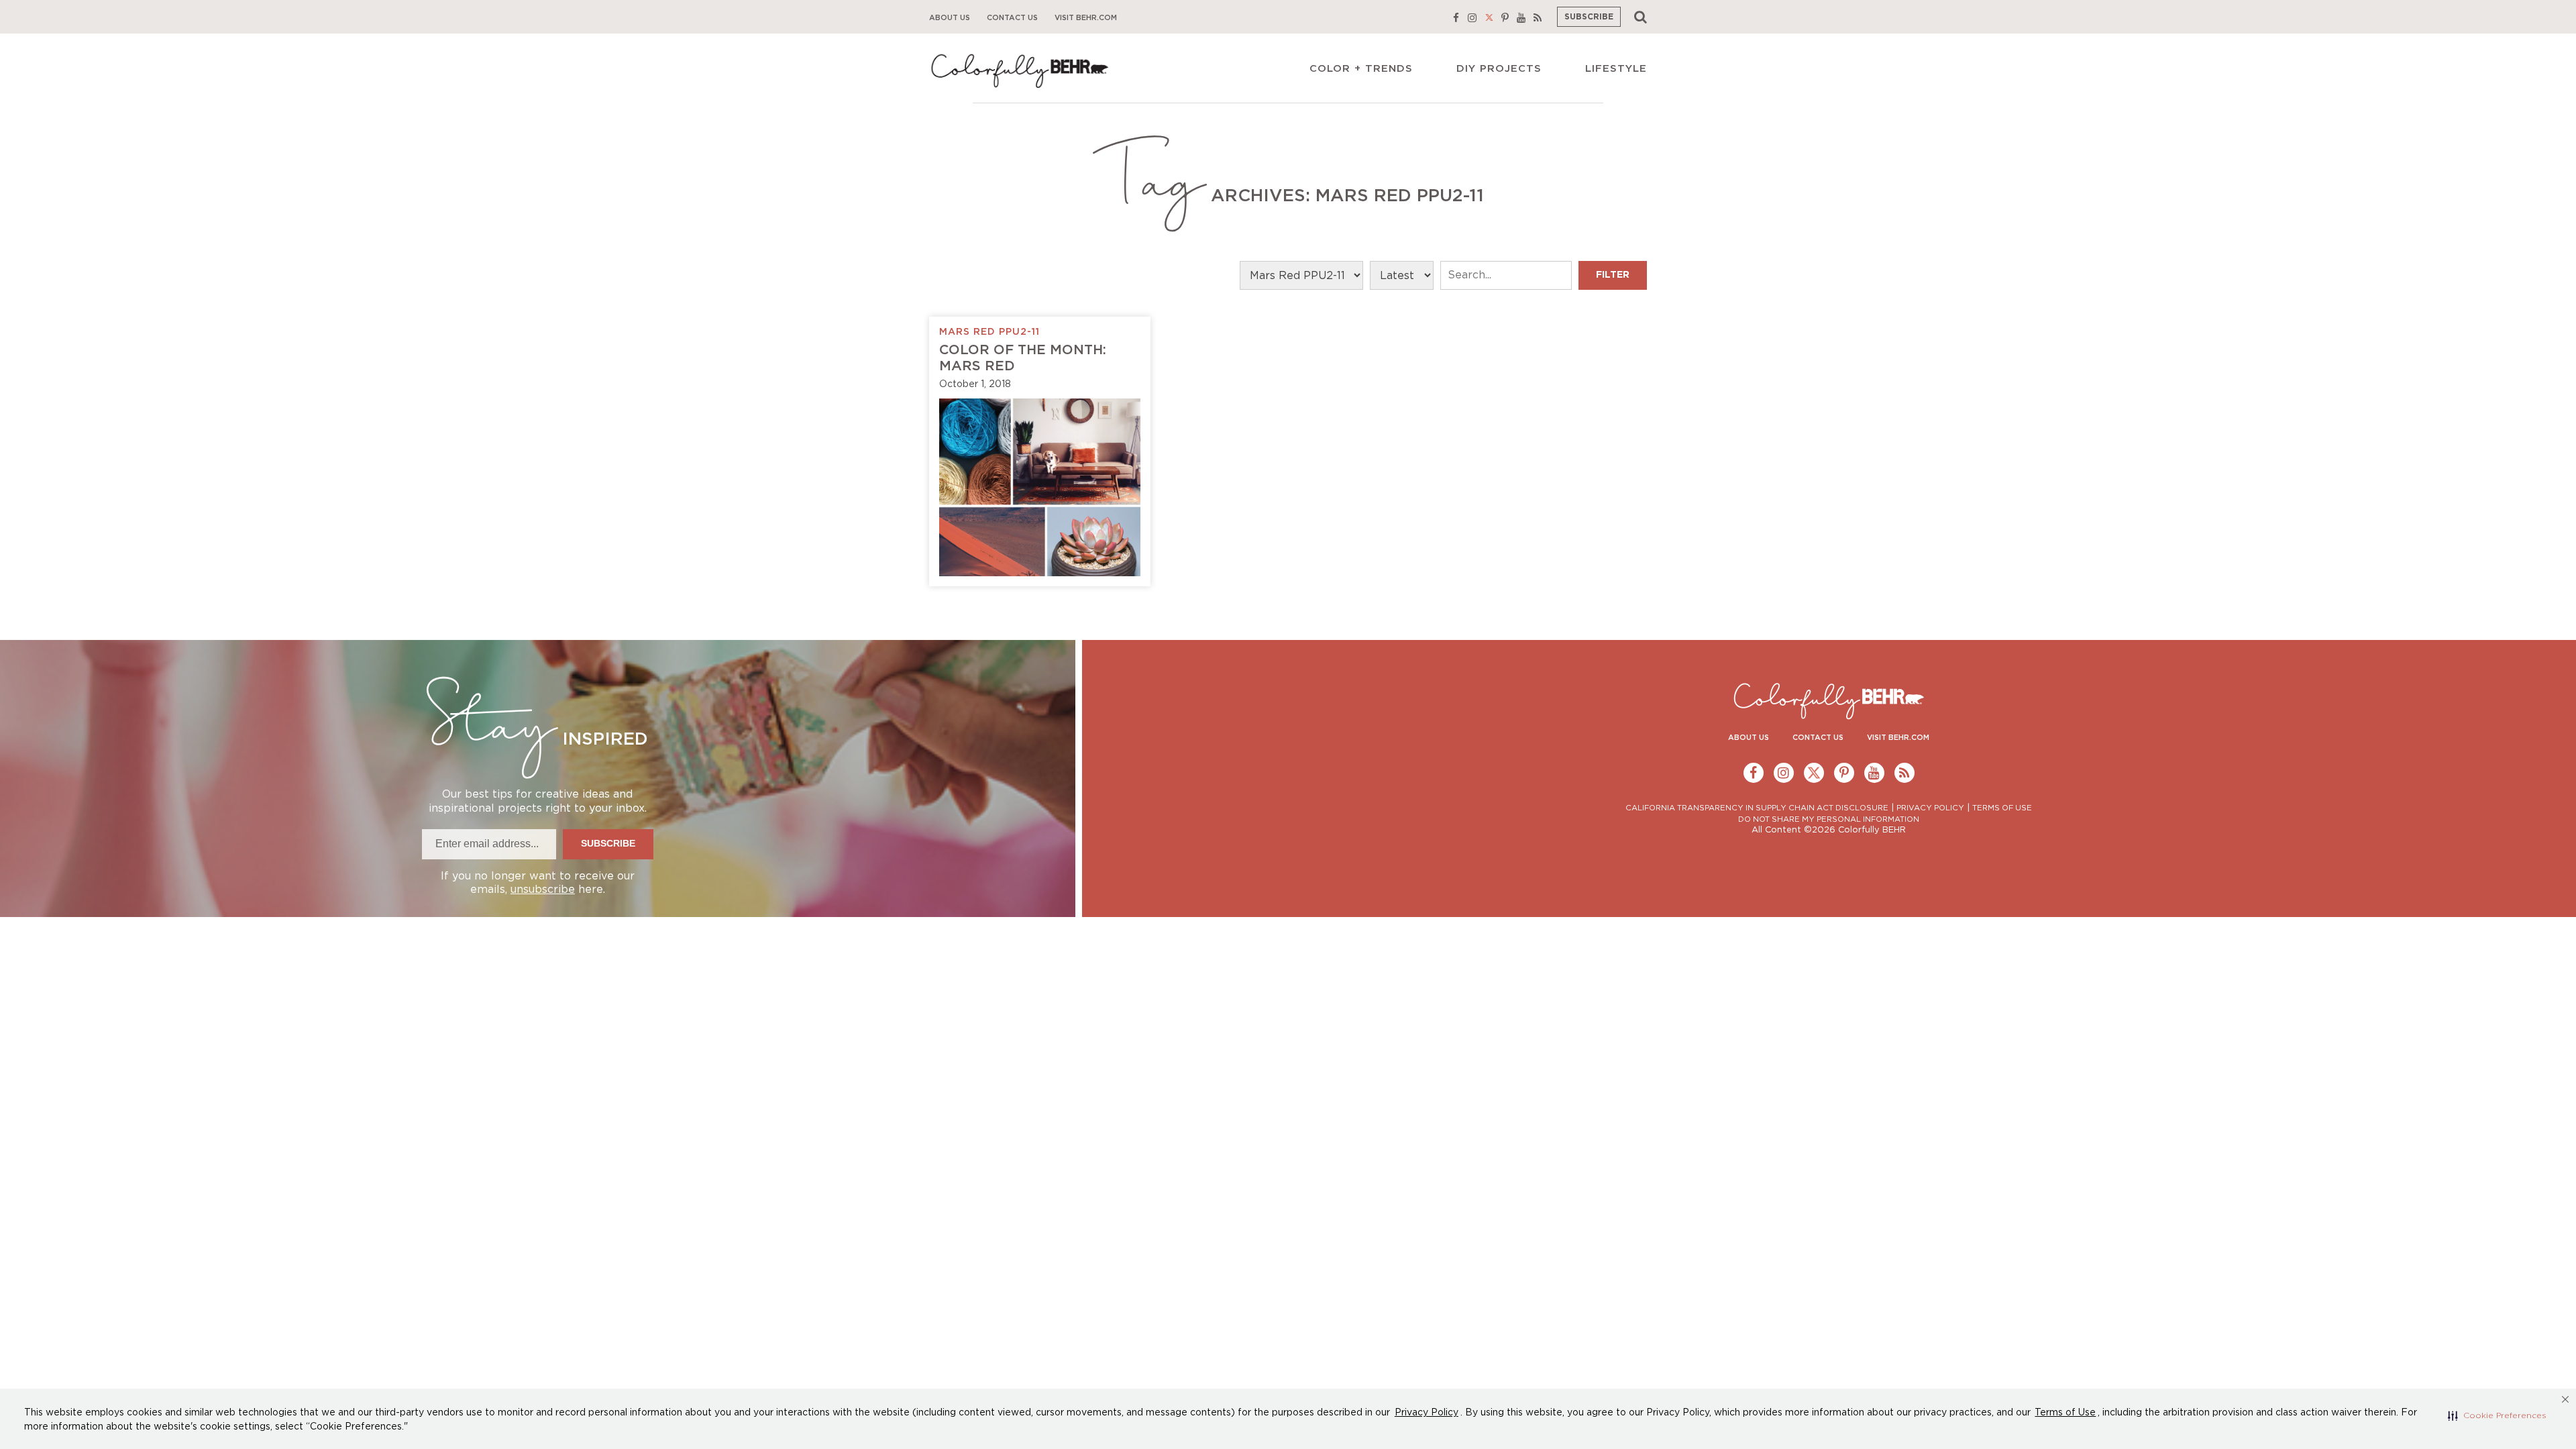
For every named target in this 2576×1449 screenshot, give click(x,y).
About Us (950, 18)
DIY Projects (1499, 69)
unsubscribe (543, 890)
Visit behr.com (1086, 18)
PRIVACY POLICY (1930, 808)
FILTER (1613, 275)
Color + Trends (1361, 69)
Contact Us (1012, 18)
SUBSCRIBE (1589, 17)
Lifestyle (1616, 69)
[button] (2497, 1415)
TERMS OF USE (2002, 808)
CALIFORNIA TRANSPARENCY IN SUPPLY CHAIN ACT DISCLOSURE (1757, 808)
